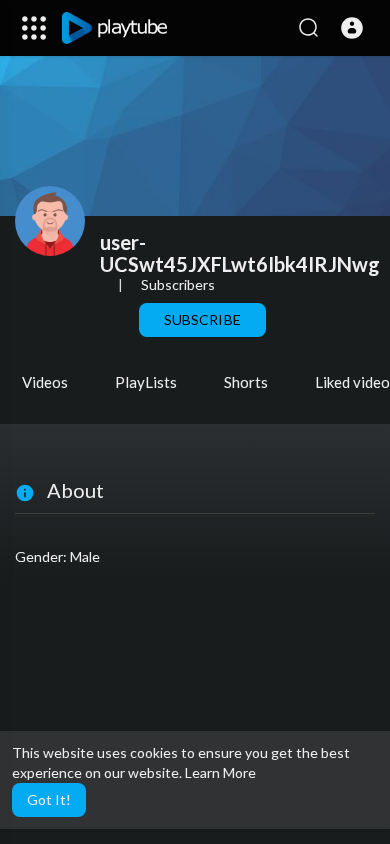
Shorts (246, 382)
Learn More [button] (220, 772)
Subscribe (202, 319)
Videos (45, 382)
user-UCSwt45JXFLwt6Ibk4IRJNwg (240, 253)
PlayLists (146, 382)
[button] (352, 28)
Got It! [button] (49, 799)
